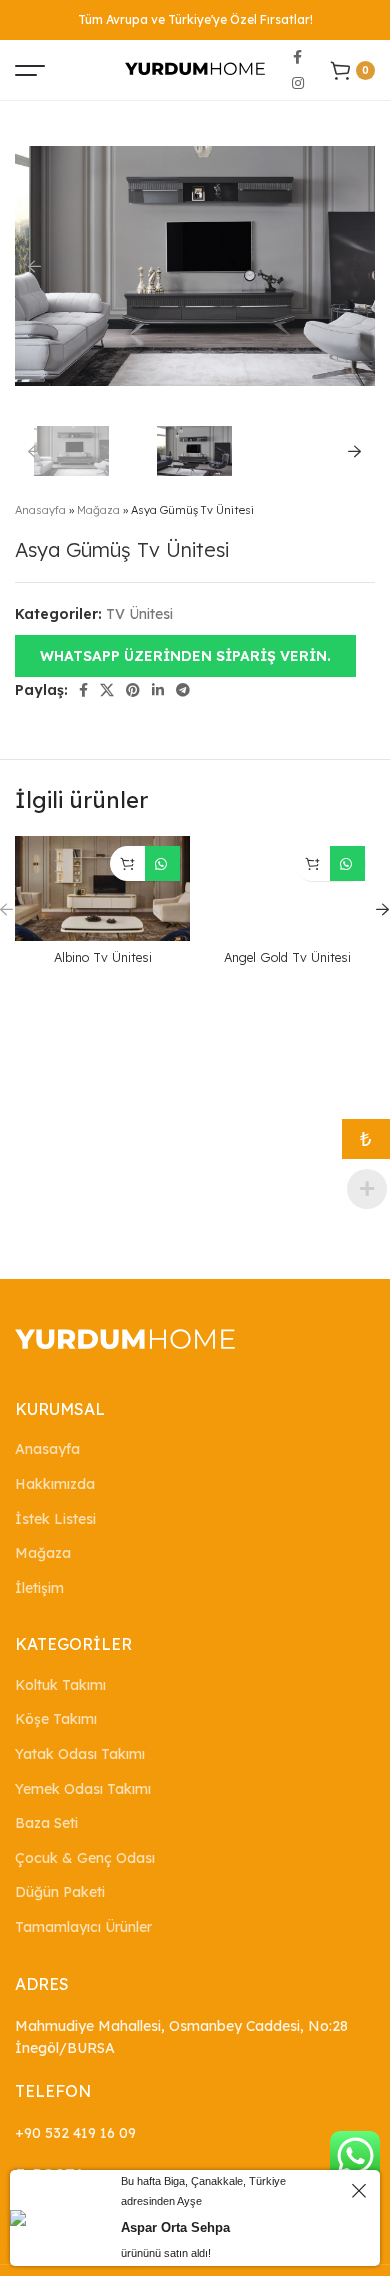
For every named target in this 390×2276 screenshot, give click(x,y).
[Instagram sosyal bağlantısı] (298, 83)
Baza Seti (46, 1823)
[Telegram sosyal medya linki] (183, 690)
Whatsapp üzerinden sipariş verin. (185, 656)
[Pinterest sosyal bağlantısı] (133, 690)
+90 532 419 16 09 (75, 2133)
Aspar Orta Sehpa (175, 2227)
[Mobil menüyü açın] (30, 70)
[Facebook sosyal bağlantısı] (297, 57)
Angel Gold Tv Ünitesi (287, 957)
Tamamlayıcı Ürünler (83, 1927)
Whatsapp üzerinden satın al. (162, 863)
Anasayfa (40, 510)
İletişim (39, 1588)
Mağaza (98, 510)
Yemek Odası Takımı (83, 1789)
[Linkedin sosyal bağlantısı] (158, 690)
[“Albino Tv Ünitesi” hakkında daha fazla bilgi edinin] (127, 863)
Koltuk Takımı (60, 1685)
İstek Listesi (55, 1519)
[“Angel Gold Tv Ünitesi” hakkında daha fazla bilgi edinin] (312, 863)
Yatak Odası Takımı (80, 1754)
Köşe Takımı (56, 1719)
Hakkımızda (55, 1484)
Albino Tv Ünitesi (103, 957)
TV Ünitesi (139, 614)
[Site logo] (195, 69)
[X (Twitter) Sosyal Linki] (107, 690)
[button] (185, 655)
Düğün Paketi (60, 1892)
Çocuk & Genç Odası (85, 1858)
